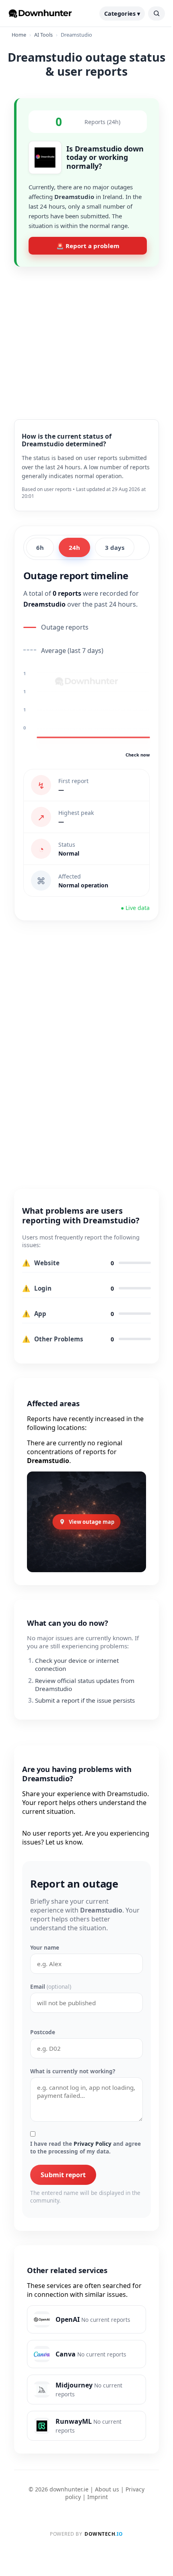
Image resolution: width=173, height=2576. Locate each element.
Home (19, 35)
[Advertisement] (86, 337)
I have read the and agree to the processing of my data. (85, 2147)
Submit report (63, 2175)
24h (74, 547)
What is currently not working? (73, 2071)
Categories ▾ (122, 13)
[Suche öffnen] (157, 13)
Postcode (43, 2032)
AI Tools (43, 35)
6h (40, 547)
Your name (45, 1947)
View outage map (92, 1522)
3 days (115, 547)
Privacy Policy (93, 2144)
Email (51, 1986)
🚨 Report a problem (88, 246)
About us (107, 2489)
